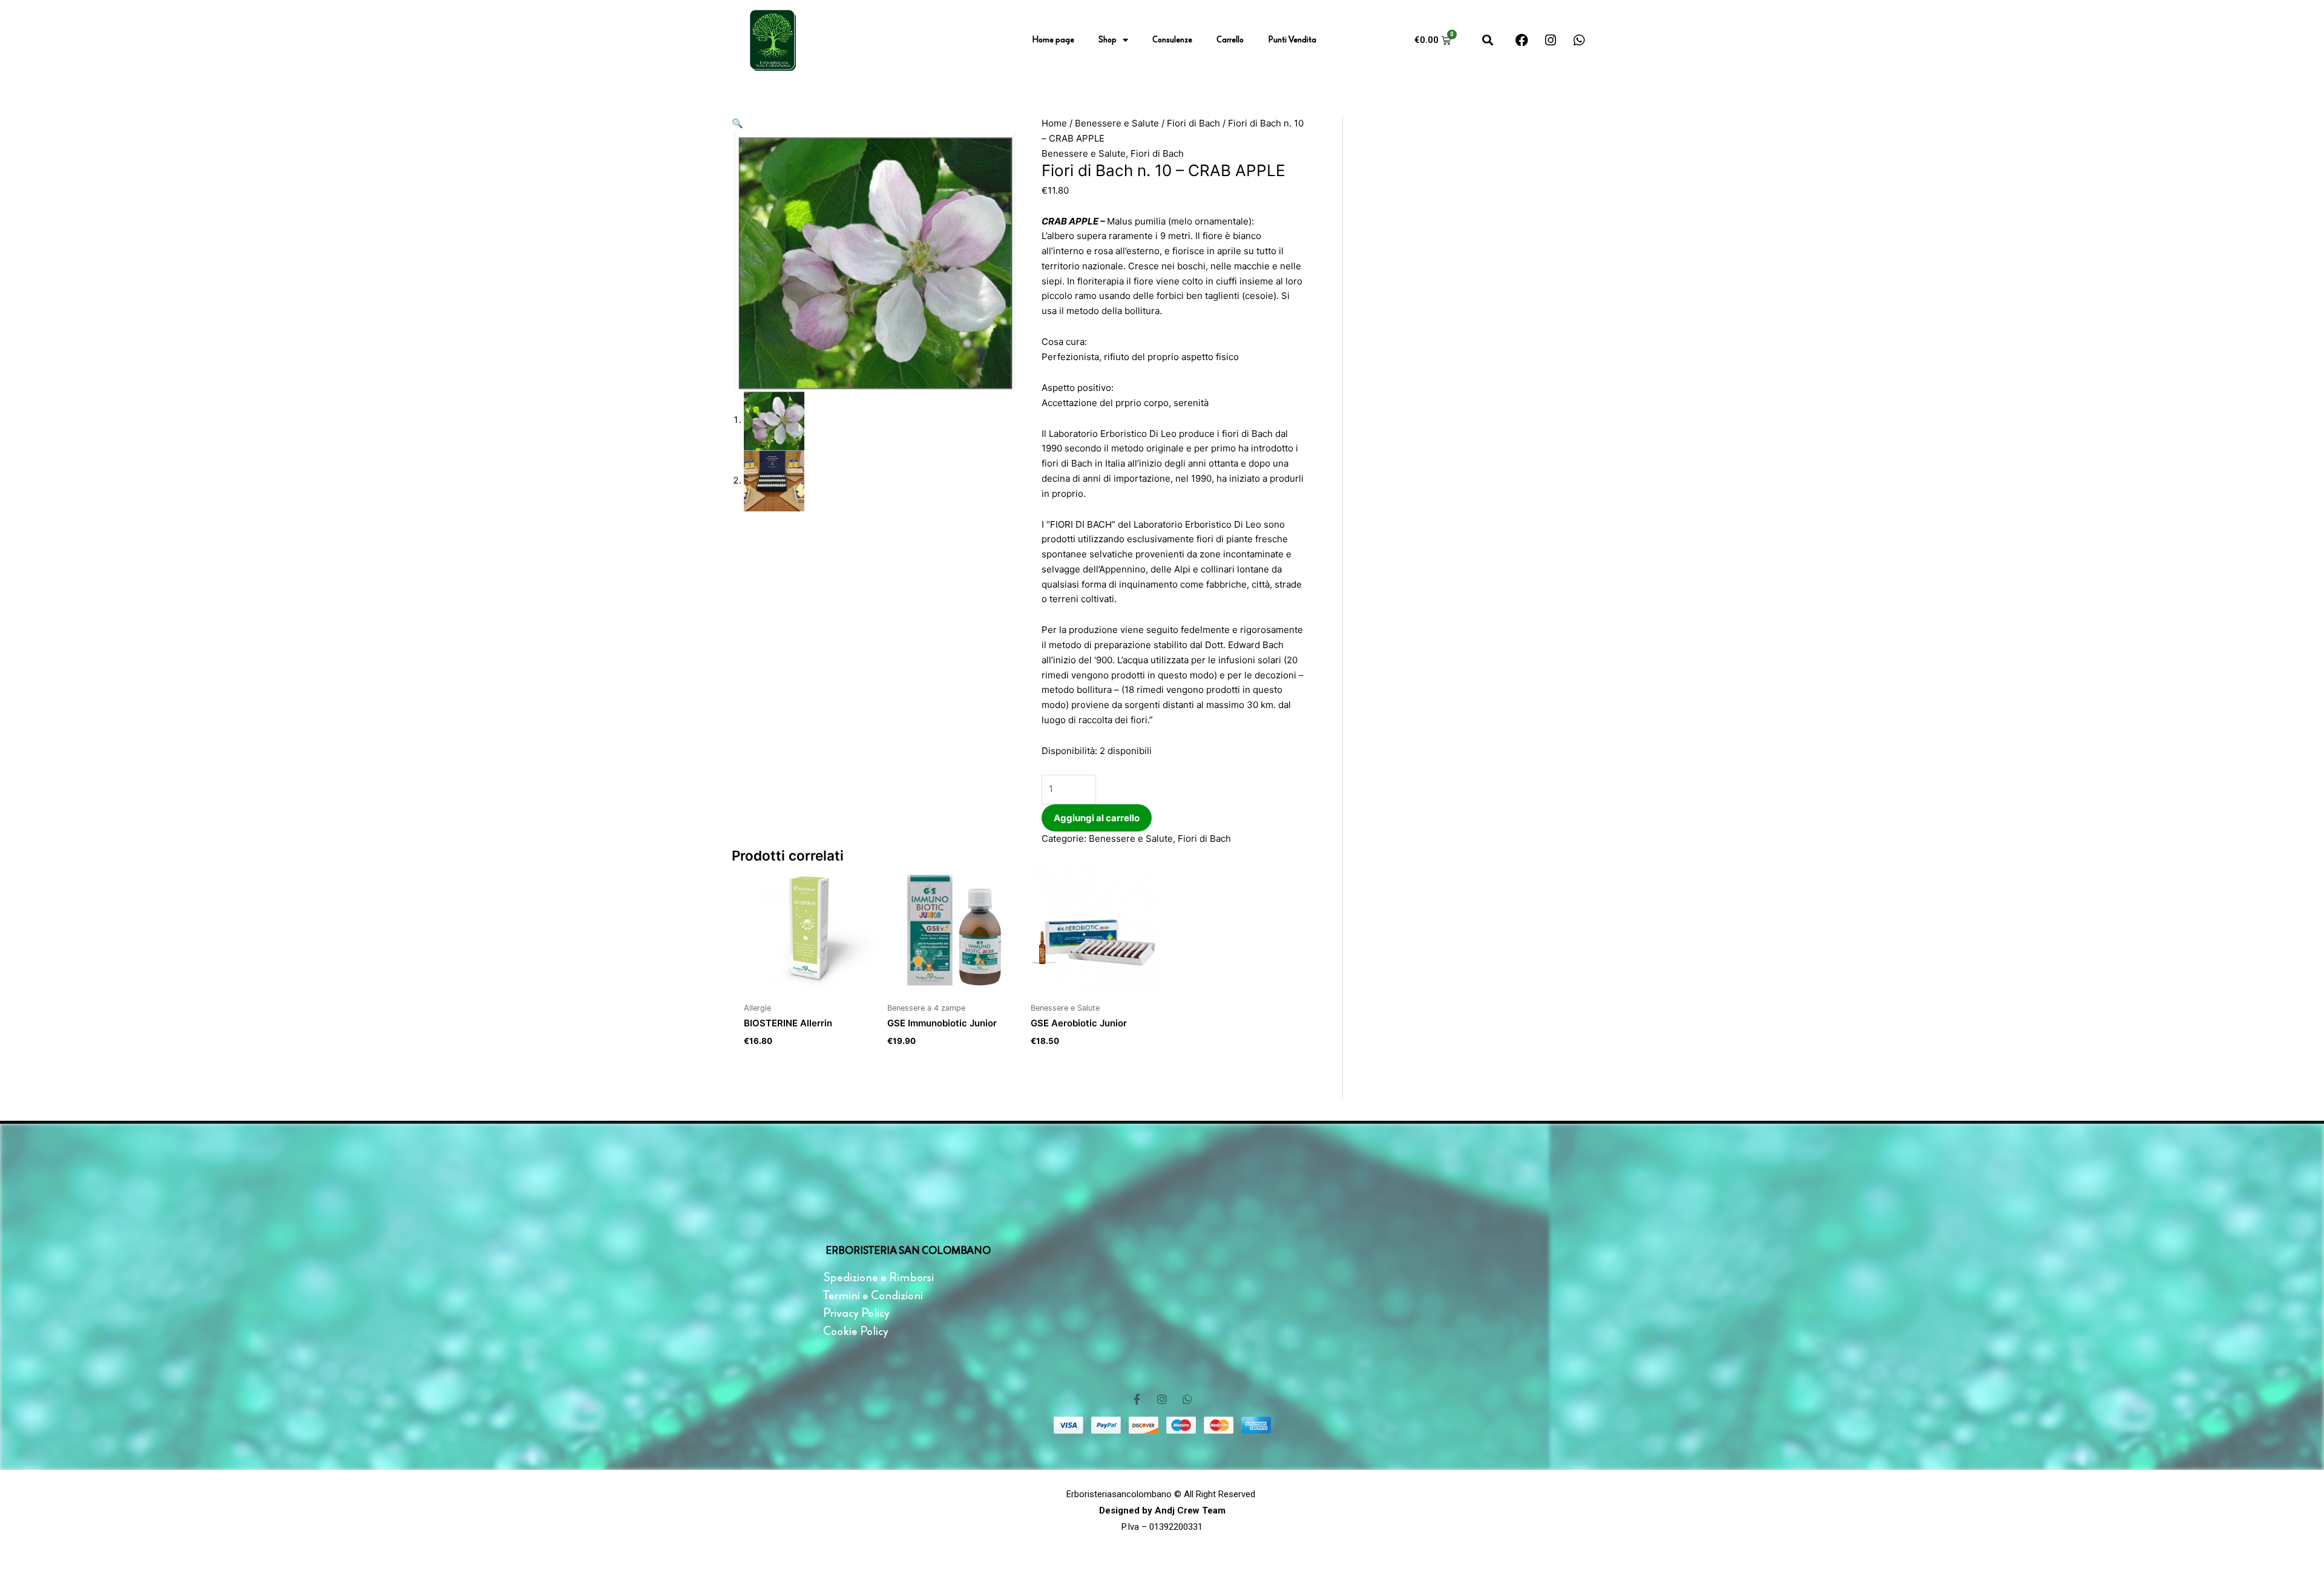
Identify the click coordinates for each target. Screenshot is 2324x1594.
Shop (1108, 40)
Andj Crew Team (1189, 1510)
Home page (1053, 40)
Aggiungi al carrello (1097, 818)
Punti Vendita (1292, 40)
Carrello (1230, 40)
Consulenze (1172, 40)
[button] (1488, 40)
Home (1054, 123)
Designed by (1126, 1510)
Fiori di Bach (1193, 123)
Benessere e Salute (1117, 123)
